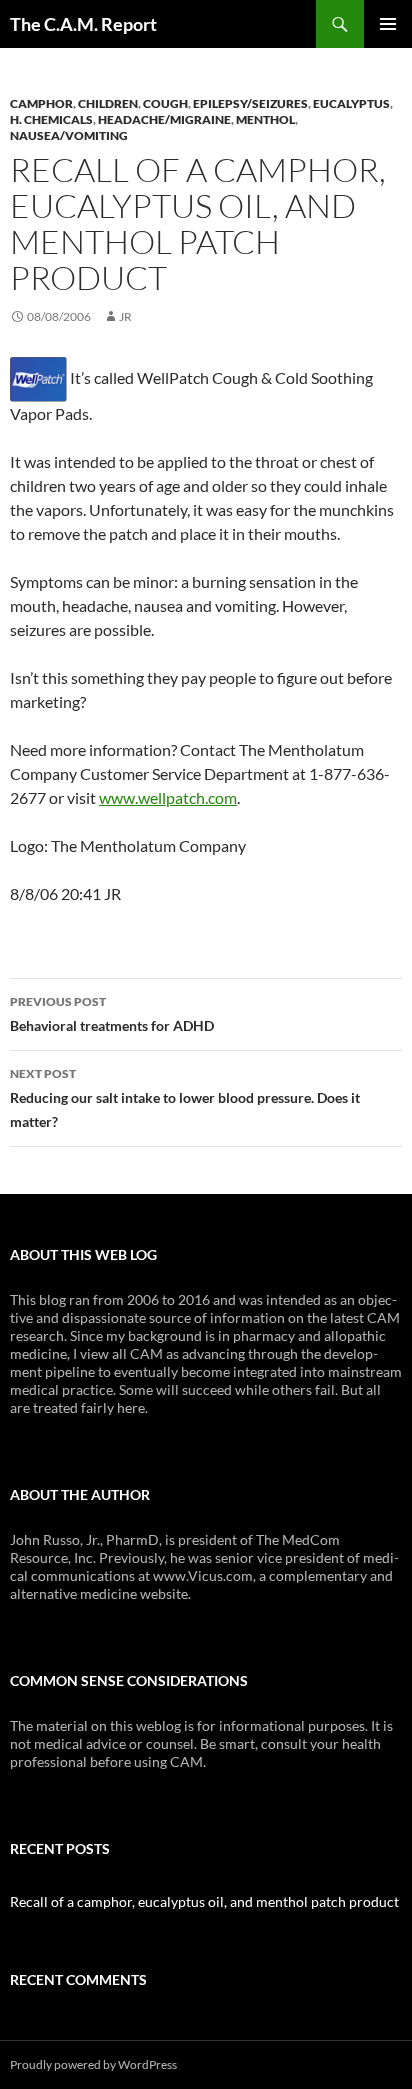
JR (125, 316)
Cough (165, 103)
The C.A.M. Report (83, 24)
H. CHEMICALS (51, 119)
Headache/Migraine (164, 119)
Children (108, 103)
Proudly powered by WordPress (93, 2064)
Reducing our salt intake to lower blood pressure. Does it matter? (185, 1098)
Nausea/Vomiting (69, 135)
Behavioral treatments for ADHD (112, 1014)
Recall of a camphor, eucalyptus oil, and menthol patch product (204, 1901)
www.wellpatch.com (168, 797)
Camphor (41, 103)
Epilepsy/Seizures (250, 103)
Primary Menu (388, 24)
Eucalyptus (351, 103)
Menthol (265, 119)
